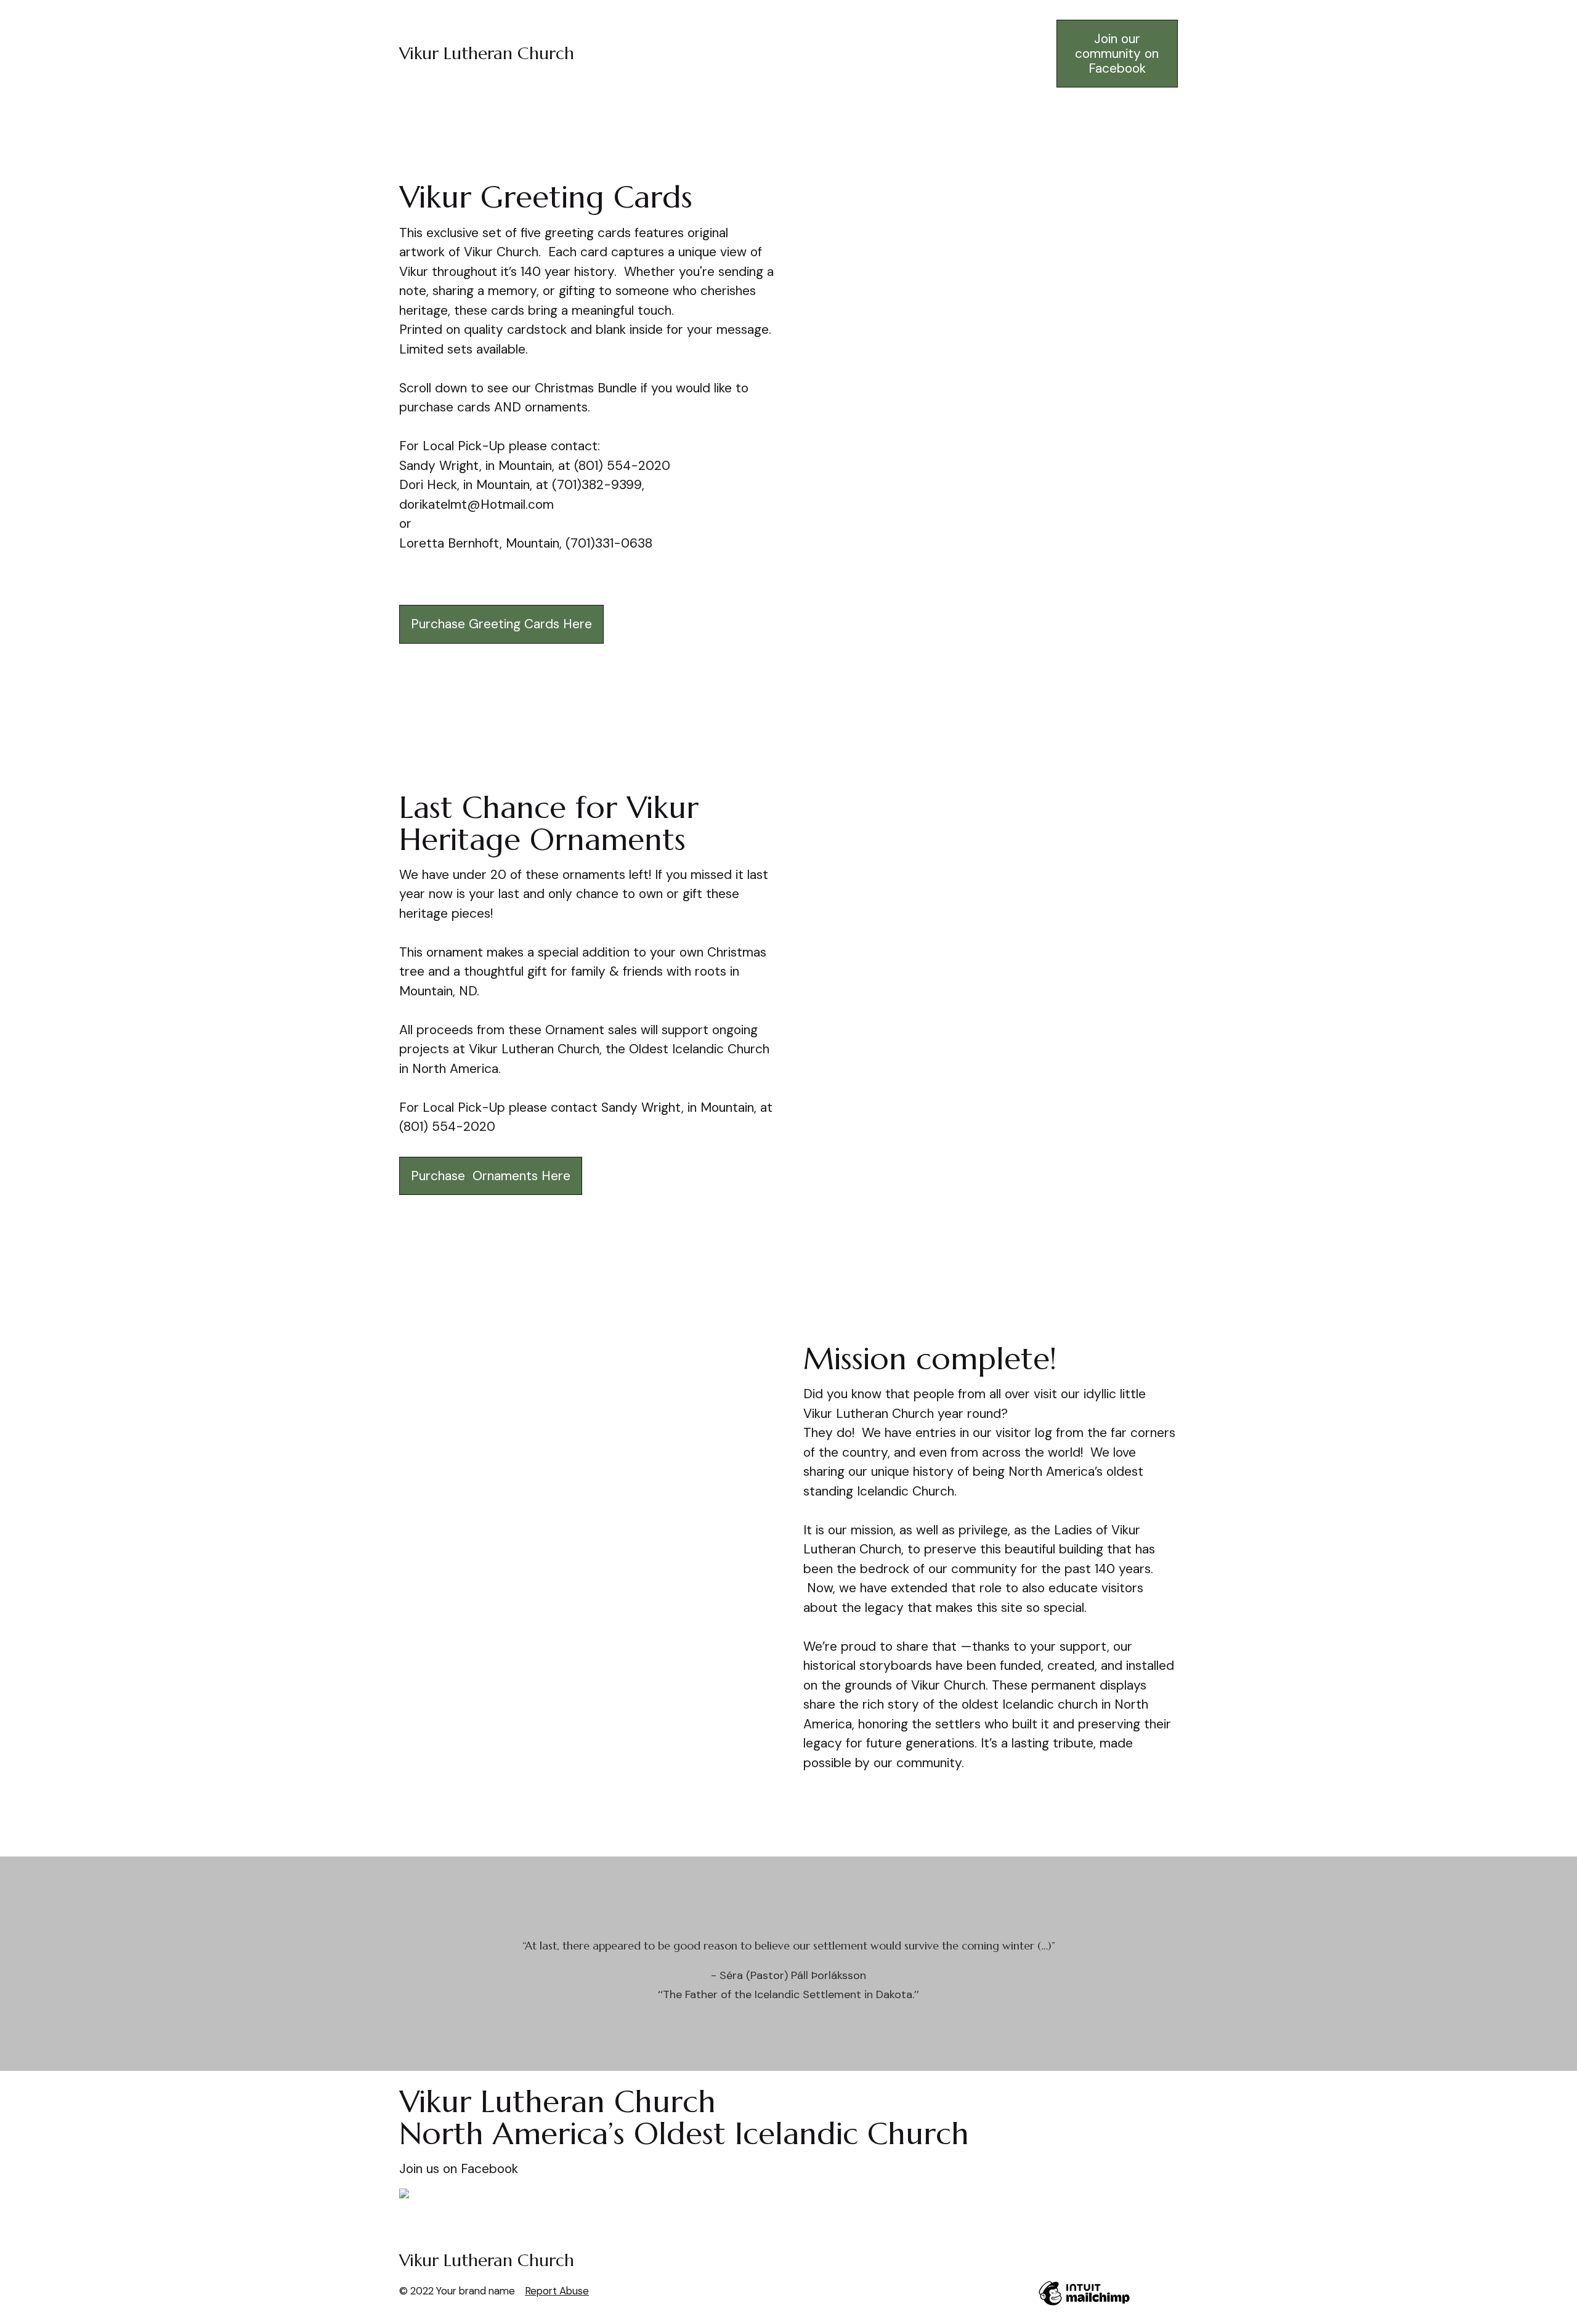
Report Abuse (557, 2291)
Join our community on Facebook (1117, 54)
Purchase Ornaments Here (491, 1176)
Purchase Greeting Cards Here (501, 624)
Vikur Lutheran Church (487, 53)
